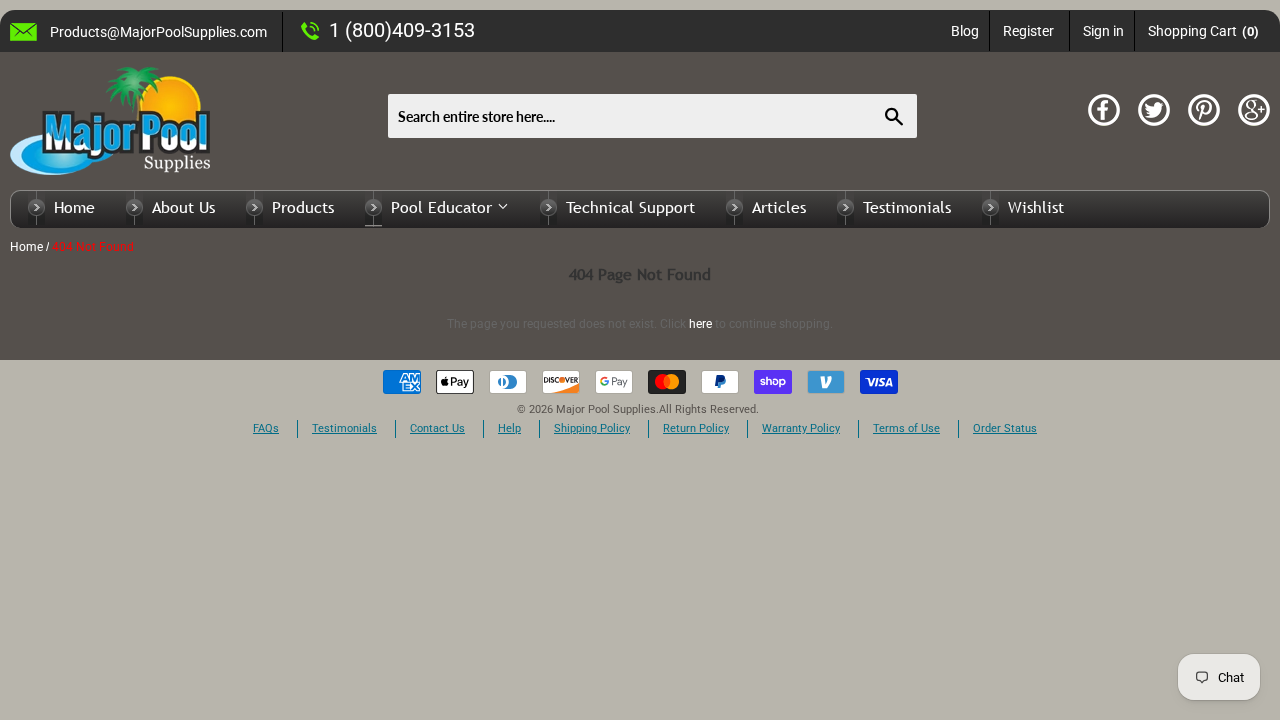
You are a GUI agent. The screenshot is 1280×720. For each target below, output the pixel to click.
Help (509, 428)
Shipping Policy (592, 428)
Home (74, 207)
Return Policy (696, 428)
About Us (183, 207)
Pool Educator (444, 207)
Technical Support (630, 207)
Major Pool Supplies (606, 409)
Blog (965, 31)
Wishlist (1036, 207)
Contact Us (437, 428)
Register (1028, 31)
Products (303, 207)
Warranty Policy (801, 428)
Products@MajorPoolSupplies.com (158, 32)
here (700, 324)
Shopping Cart (1203, 31)
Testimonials (907, 207)
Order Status (1005, 428)
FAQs (266, 428)
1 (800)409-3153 (402, 30)
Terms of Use (906, 428)
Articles (779, 207)
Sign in (1103, 31)
